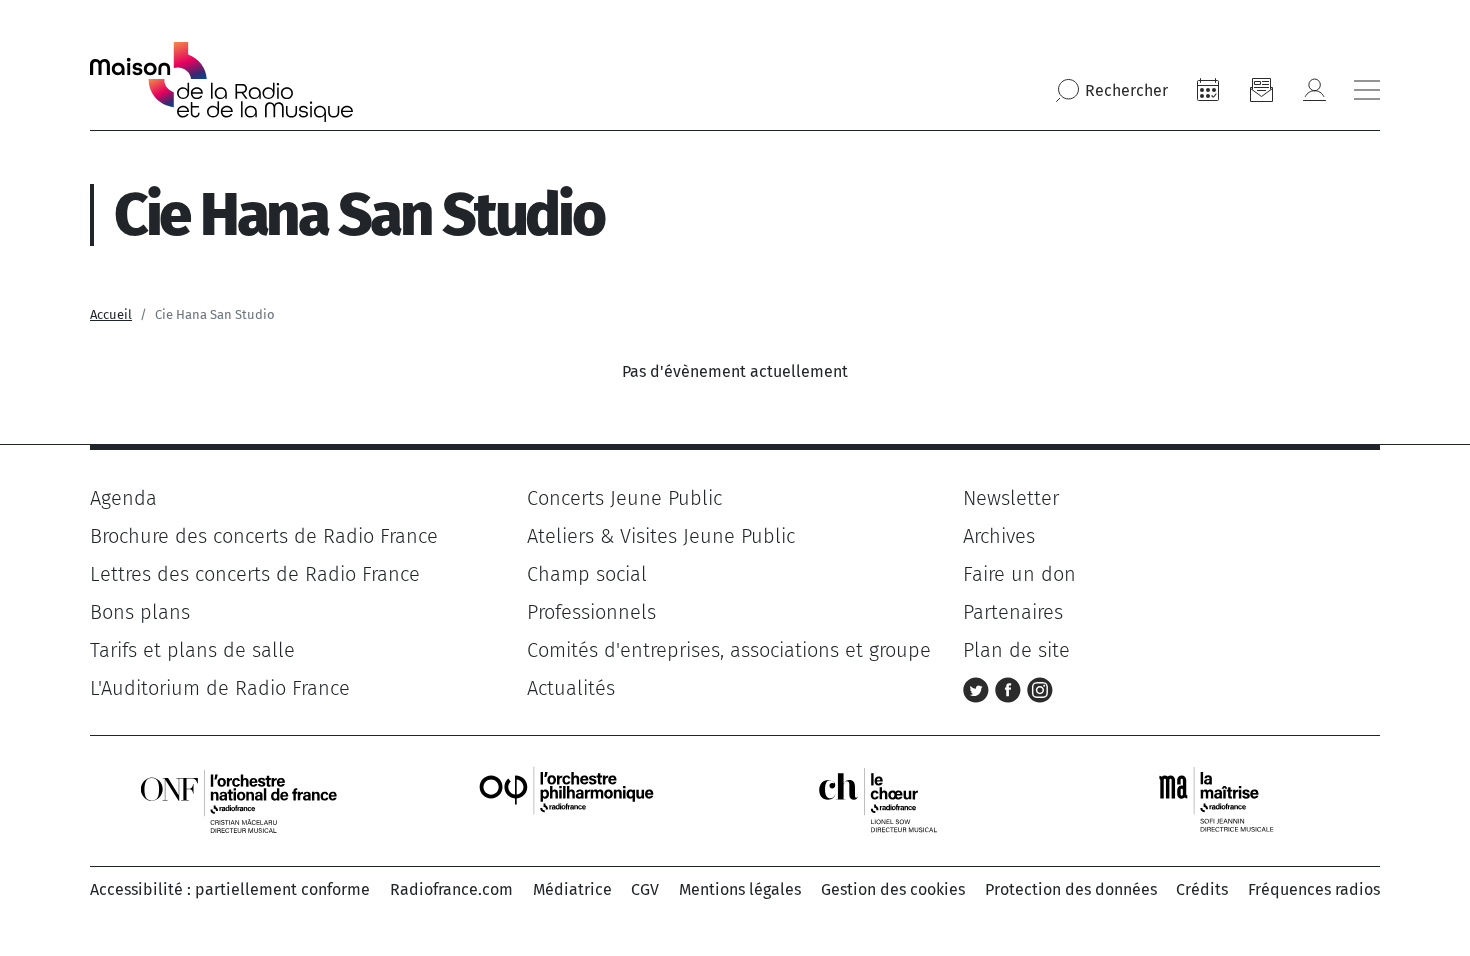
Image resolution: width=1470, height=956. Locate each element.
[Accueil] (221, 82)
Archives (999, 536)
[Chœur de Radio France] (899, 799)
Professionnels (591, 612)
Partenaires (1013, 612)
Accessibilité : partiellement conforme (230, 889)
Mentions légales (740, 889)
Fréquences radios (1314, 889)
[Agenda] (1208, 90)
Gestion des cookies (893, 889)
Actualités (571, 688)
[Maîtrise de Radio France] (1229, 799)
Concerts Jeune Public (624, 498)
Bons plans (140, 612)
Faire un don (1019, 574)
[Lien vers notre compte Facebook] (1011, 688)
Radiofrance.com (451, 889)
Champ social (587, 574)
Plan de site (1016, 650)
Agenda (123, 498)
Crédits (1202, 889)
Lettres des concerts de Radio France (255, 574)
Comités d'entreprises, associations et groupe (729, 650)
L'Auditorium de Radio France (220, 688)
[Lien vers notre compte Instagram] (1040, 688)
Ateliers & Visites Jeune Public (661, 536)
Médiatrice (572, 889)
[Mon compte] (1314, 90)
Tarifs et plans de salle (192, 650)
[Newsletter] (1261, 90)
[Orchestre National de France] (239, 799)
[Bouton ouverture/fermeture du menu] (1367, 90)
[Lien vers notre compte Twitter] (979, 688)
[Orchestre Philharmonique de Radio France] (569, 799)
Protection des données (1071, 889)
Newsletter (1011, 498)
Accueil (111, 314)
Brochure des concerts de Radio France (264, 536)
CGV (645, 889)
